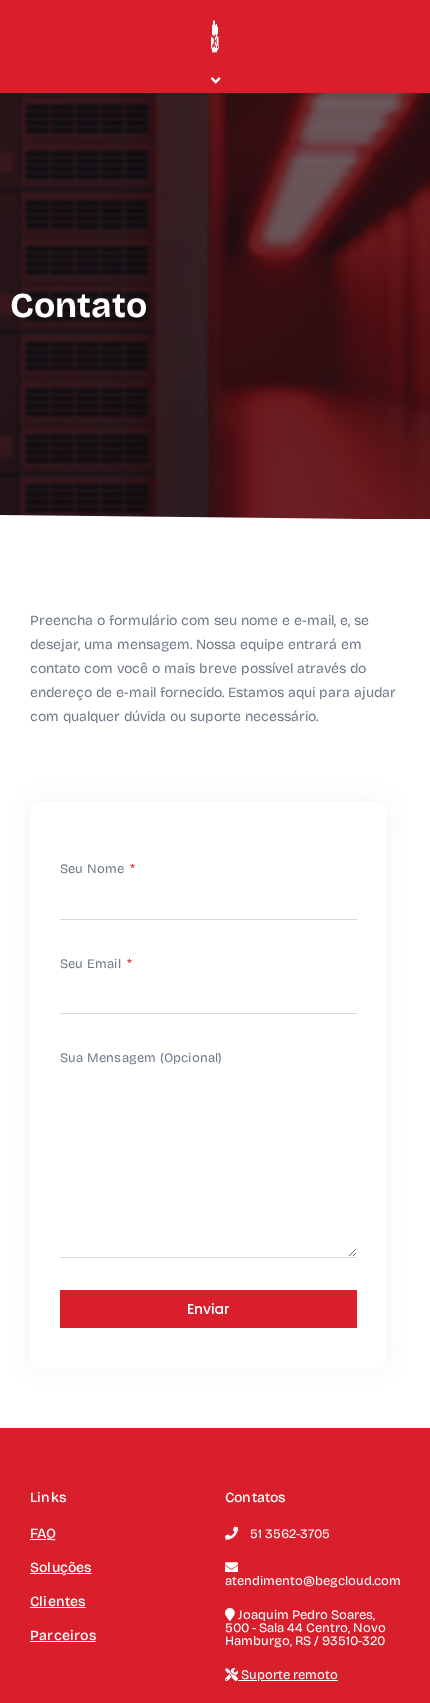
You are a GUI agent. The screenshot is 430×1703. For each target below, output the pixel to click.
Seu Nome (94, 869)
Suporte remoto (288, 1675)
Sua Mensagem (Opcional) (141, 1058)
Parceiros (63, 1635)
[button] (215, 80)
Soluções (61, 1567)
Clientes (58, 1601)
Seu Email (92, 964)
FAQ (43, 1533)
